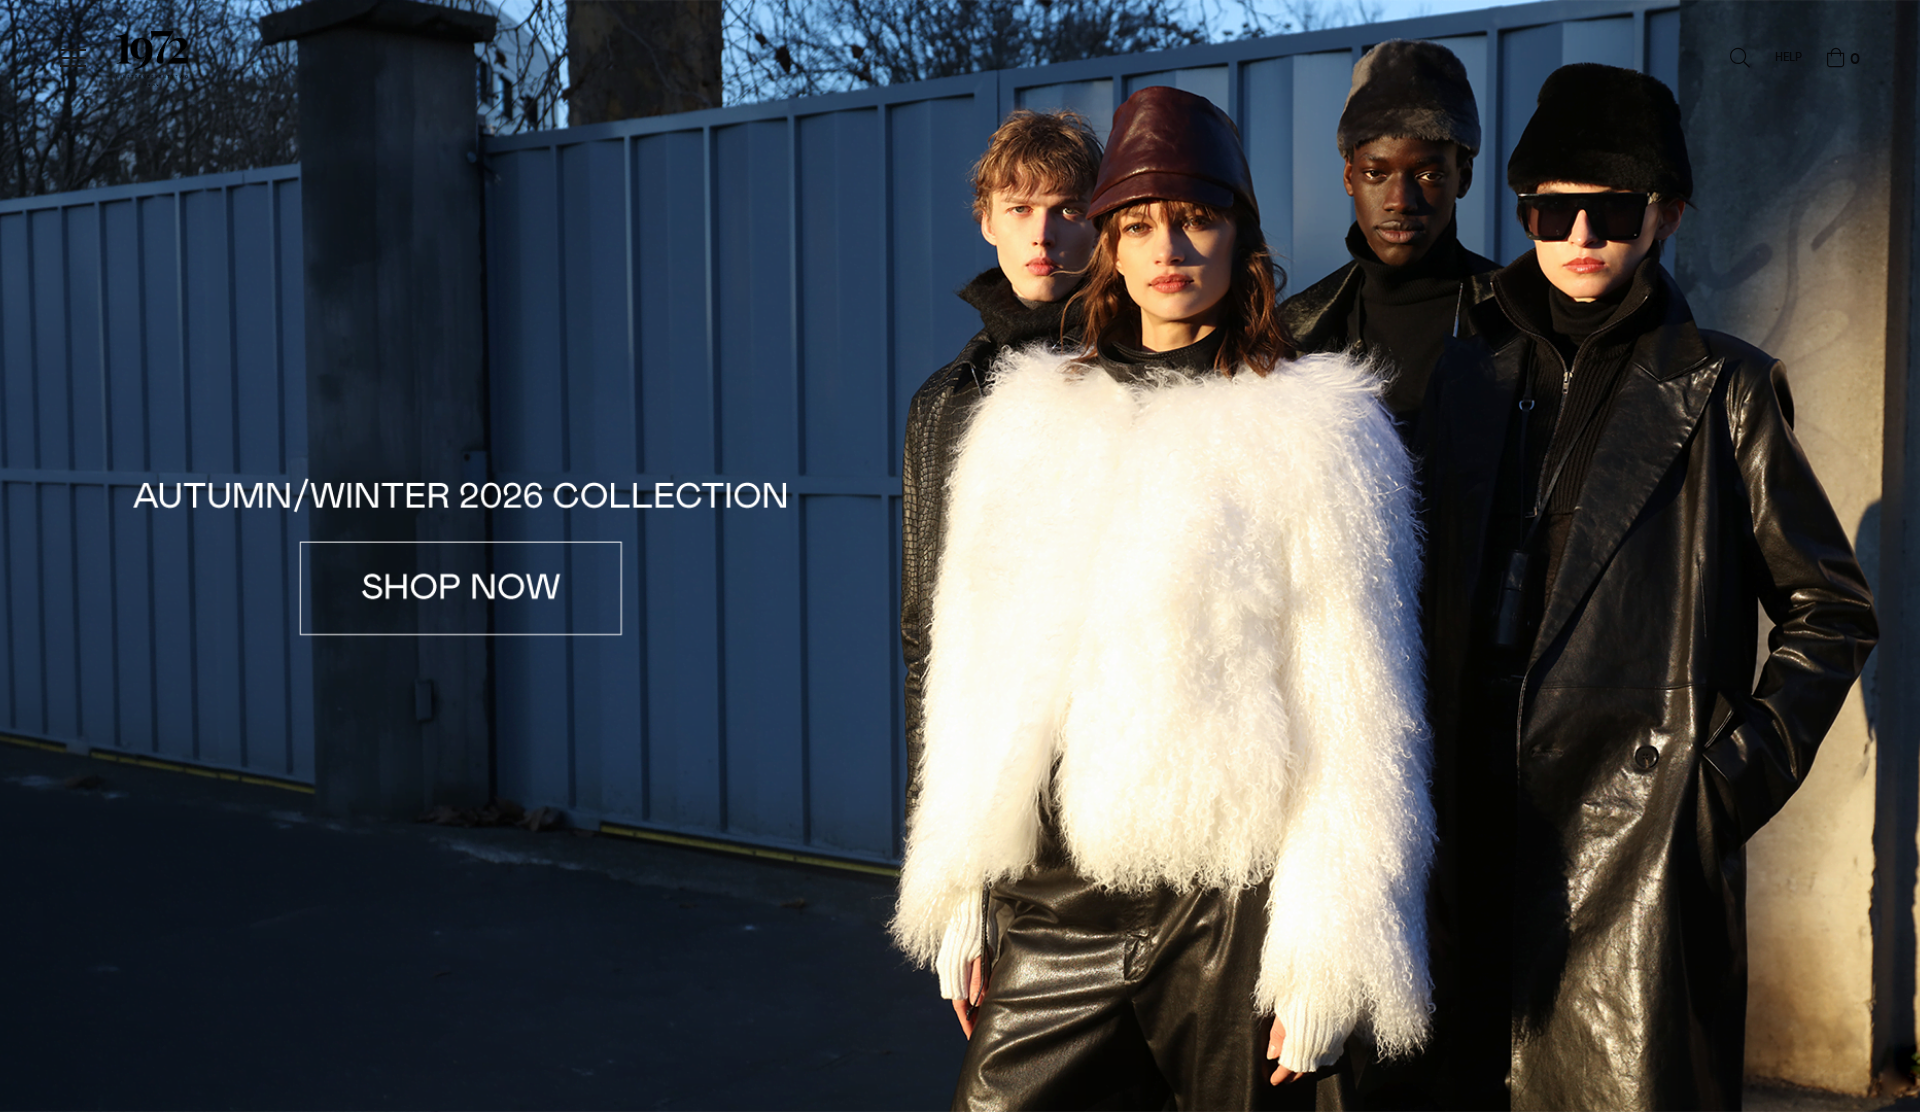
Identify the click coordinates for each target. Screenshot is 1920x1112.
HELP (1788, 58)
